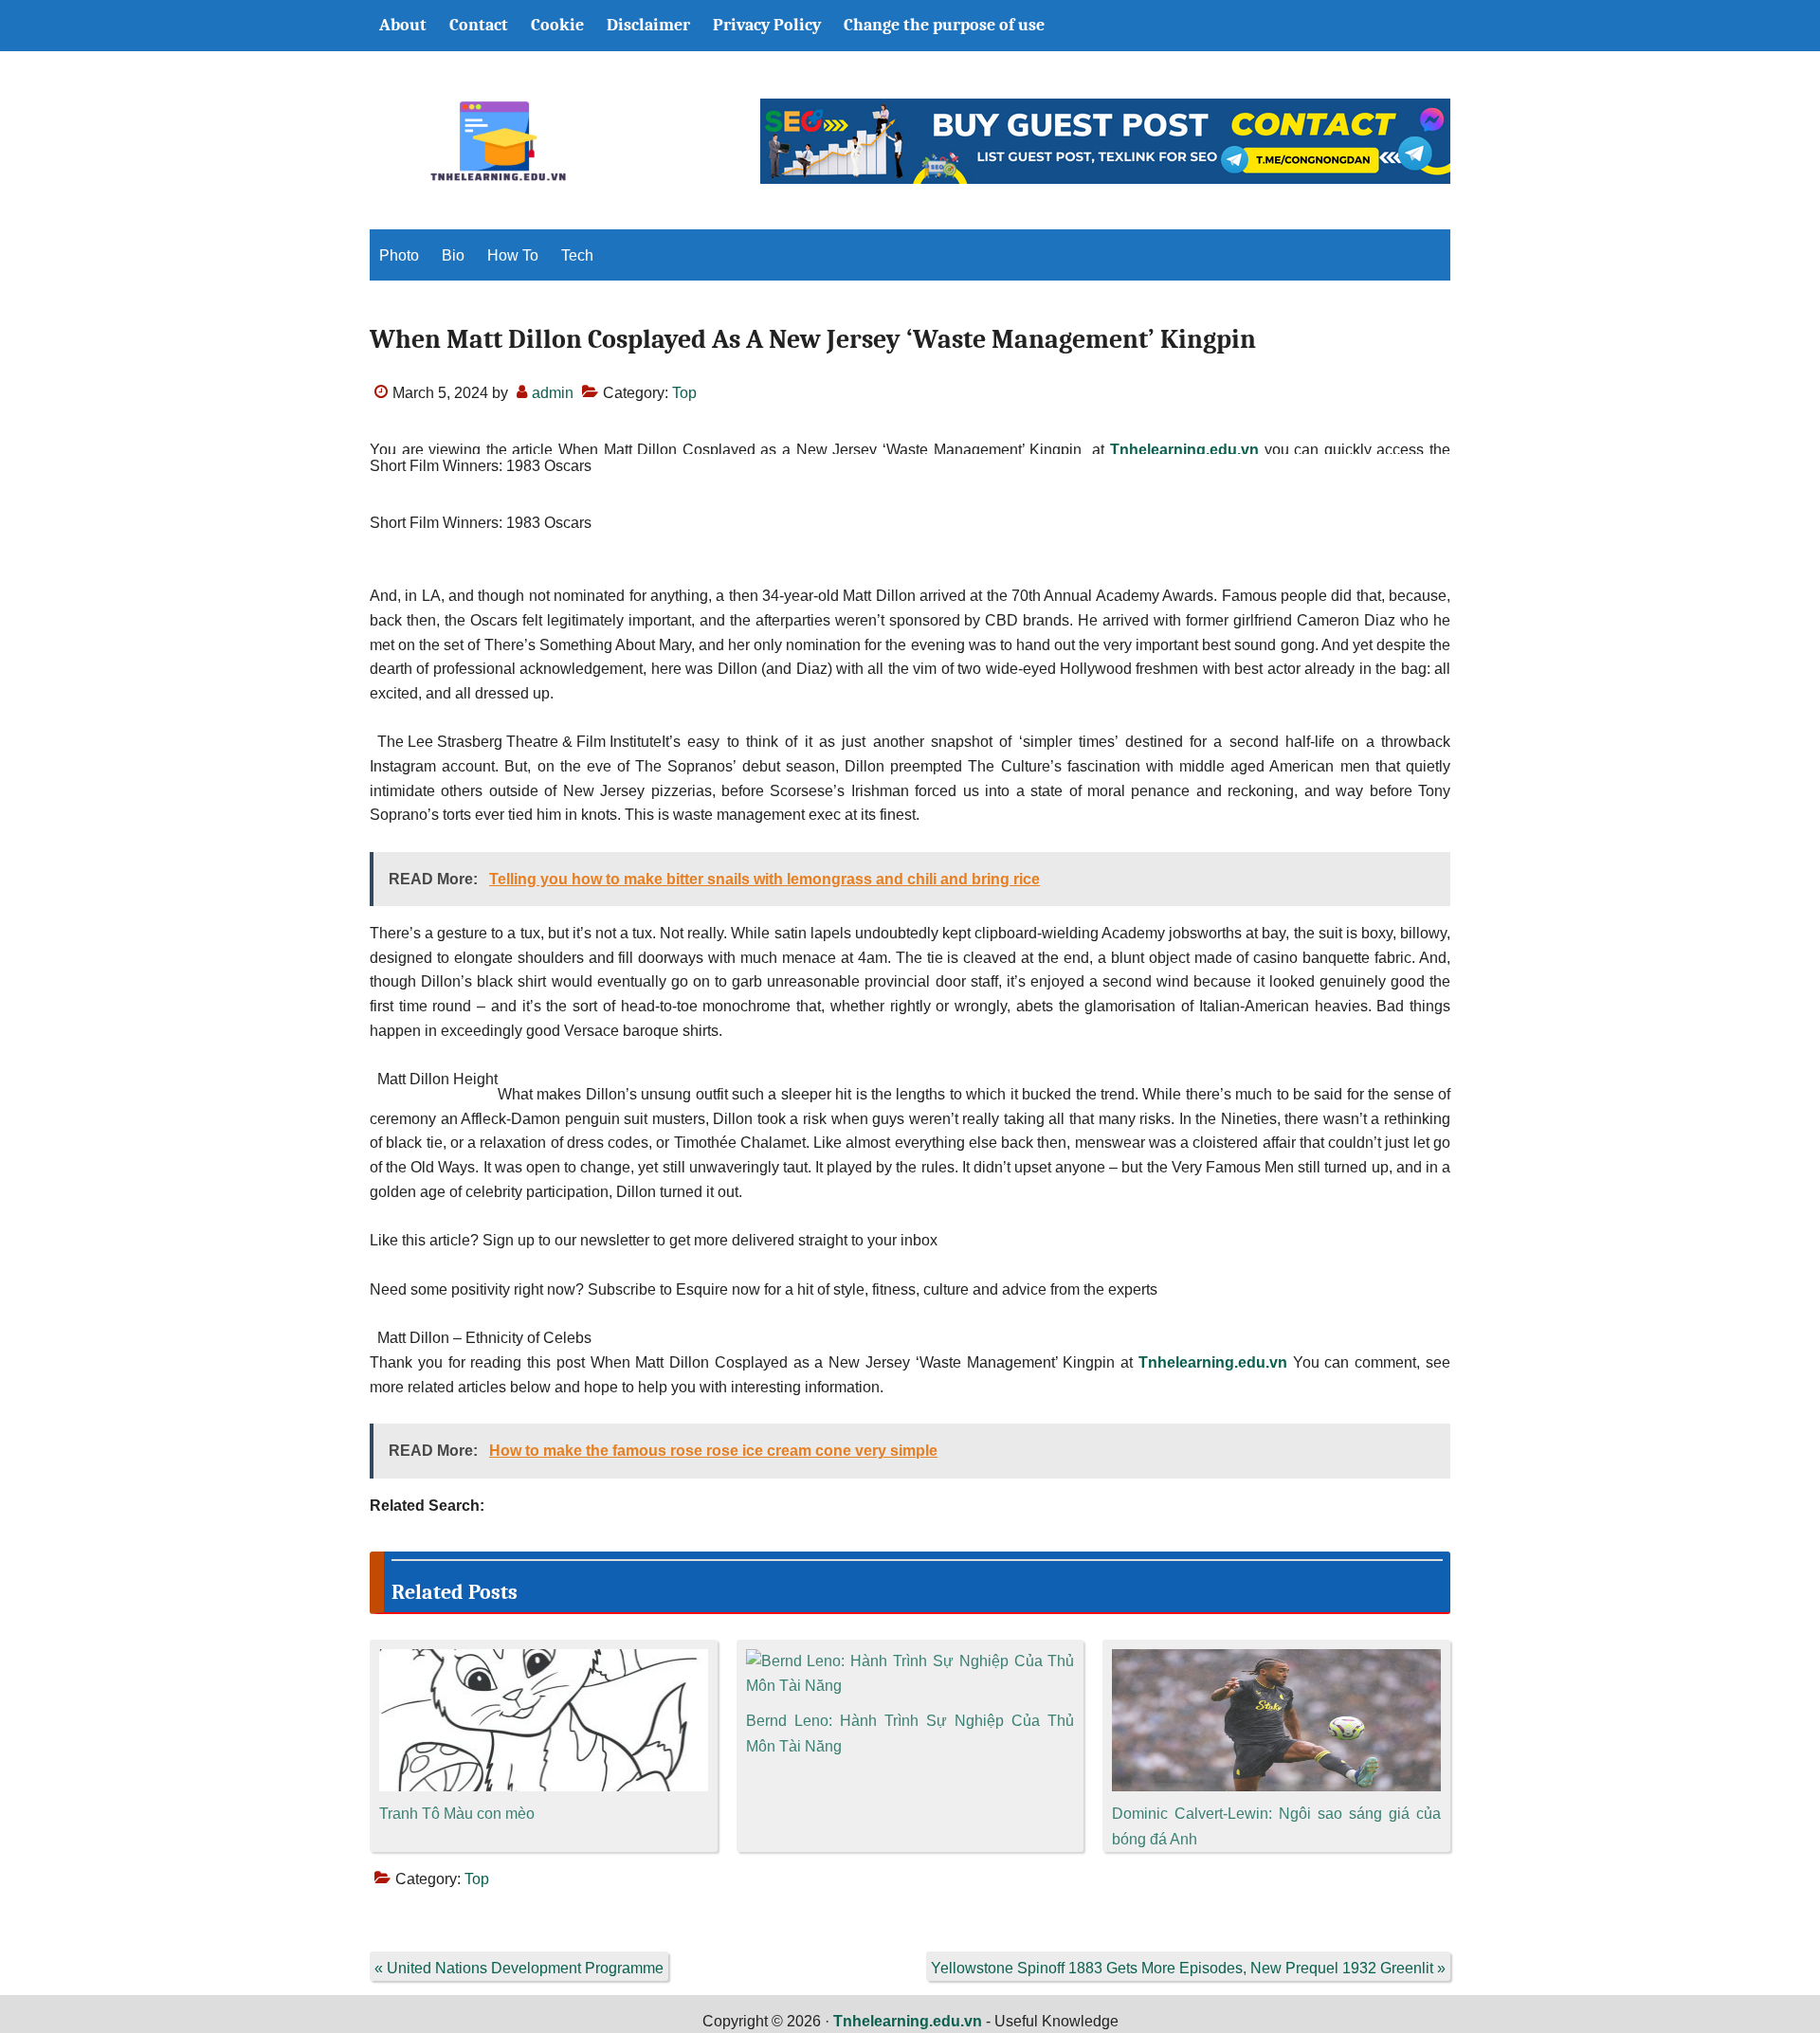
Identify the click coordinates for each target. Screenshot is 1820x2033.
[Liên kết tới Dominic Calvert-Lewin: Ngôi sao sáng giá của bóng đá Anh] (1276, 1661)
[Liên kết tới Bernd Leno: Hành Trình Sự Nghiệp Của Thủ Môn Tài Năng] (910, 1661)
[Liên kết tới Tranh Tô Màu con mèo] (544, 1661)
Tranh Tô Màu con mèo (457, 1814)
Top (684, 393)
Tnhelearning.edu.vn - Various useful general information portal (498, 141)
